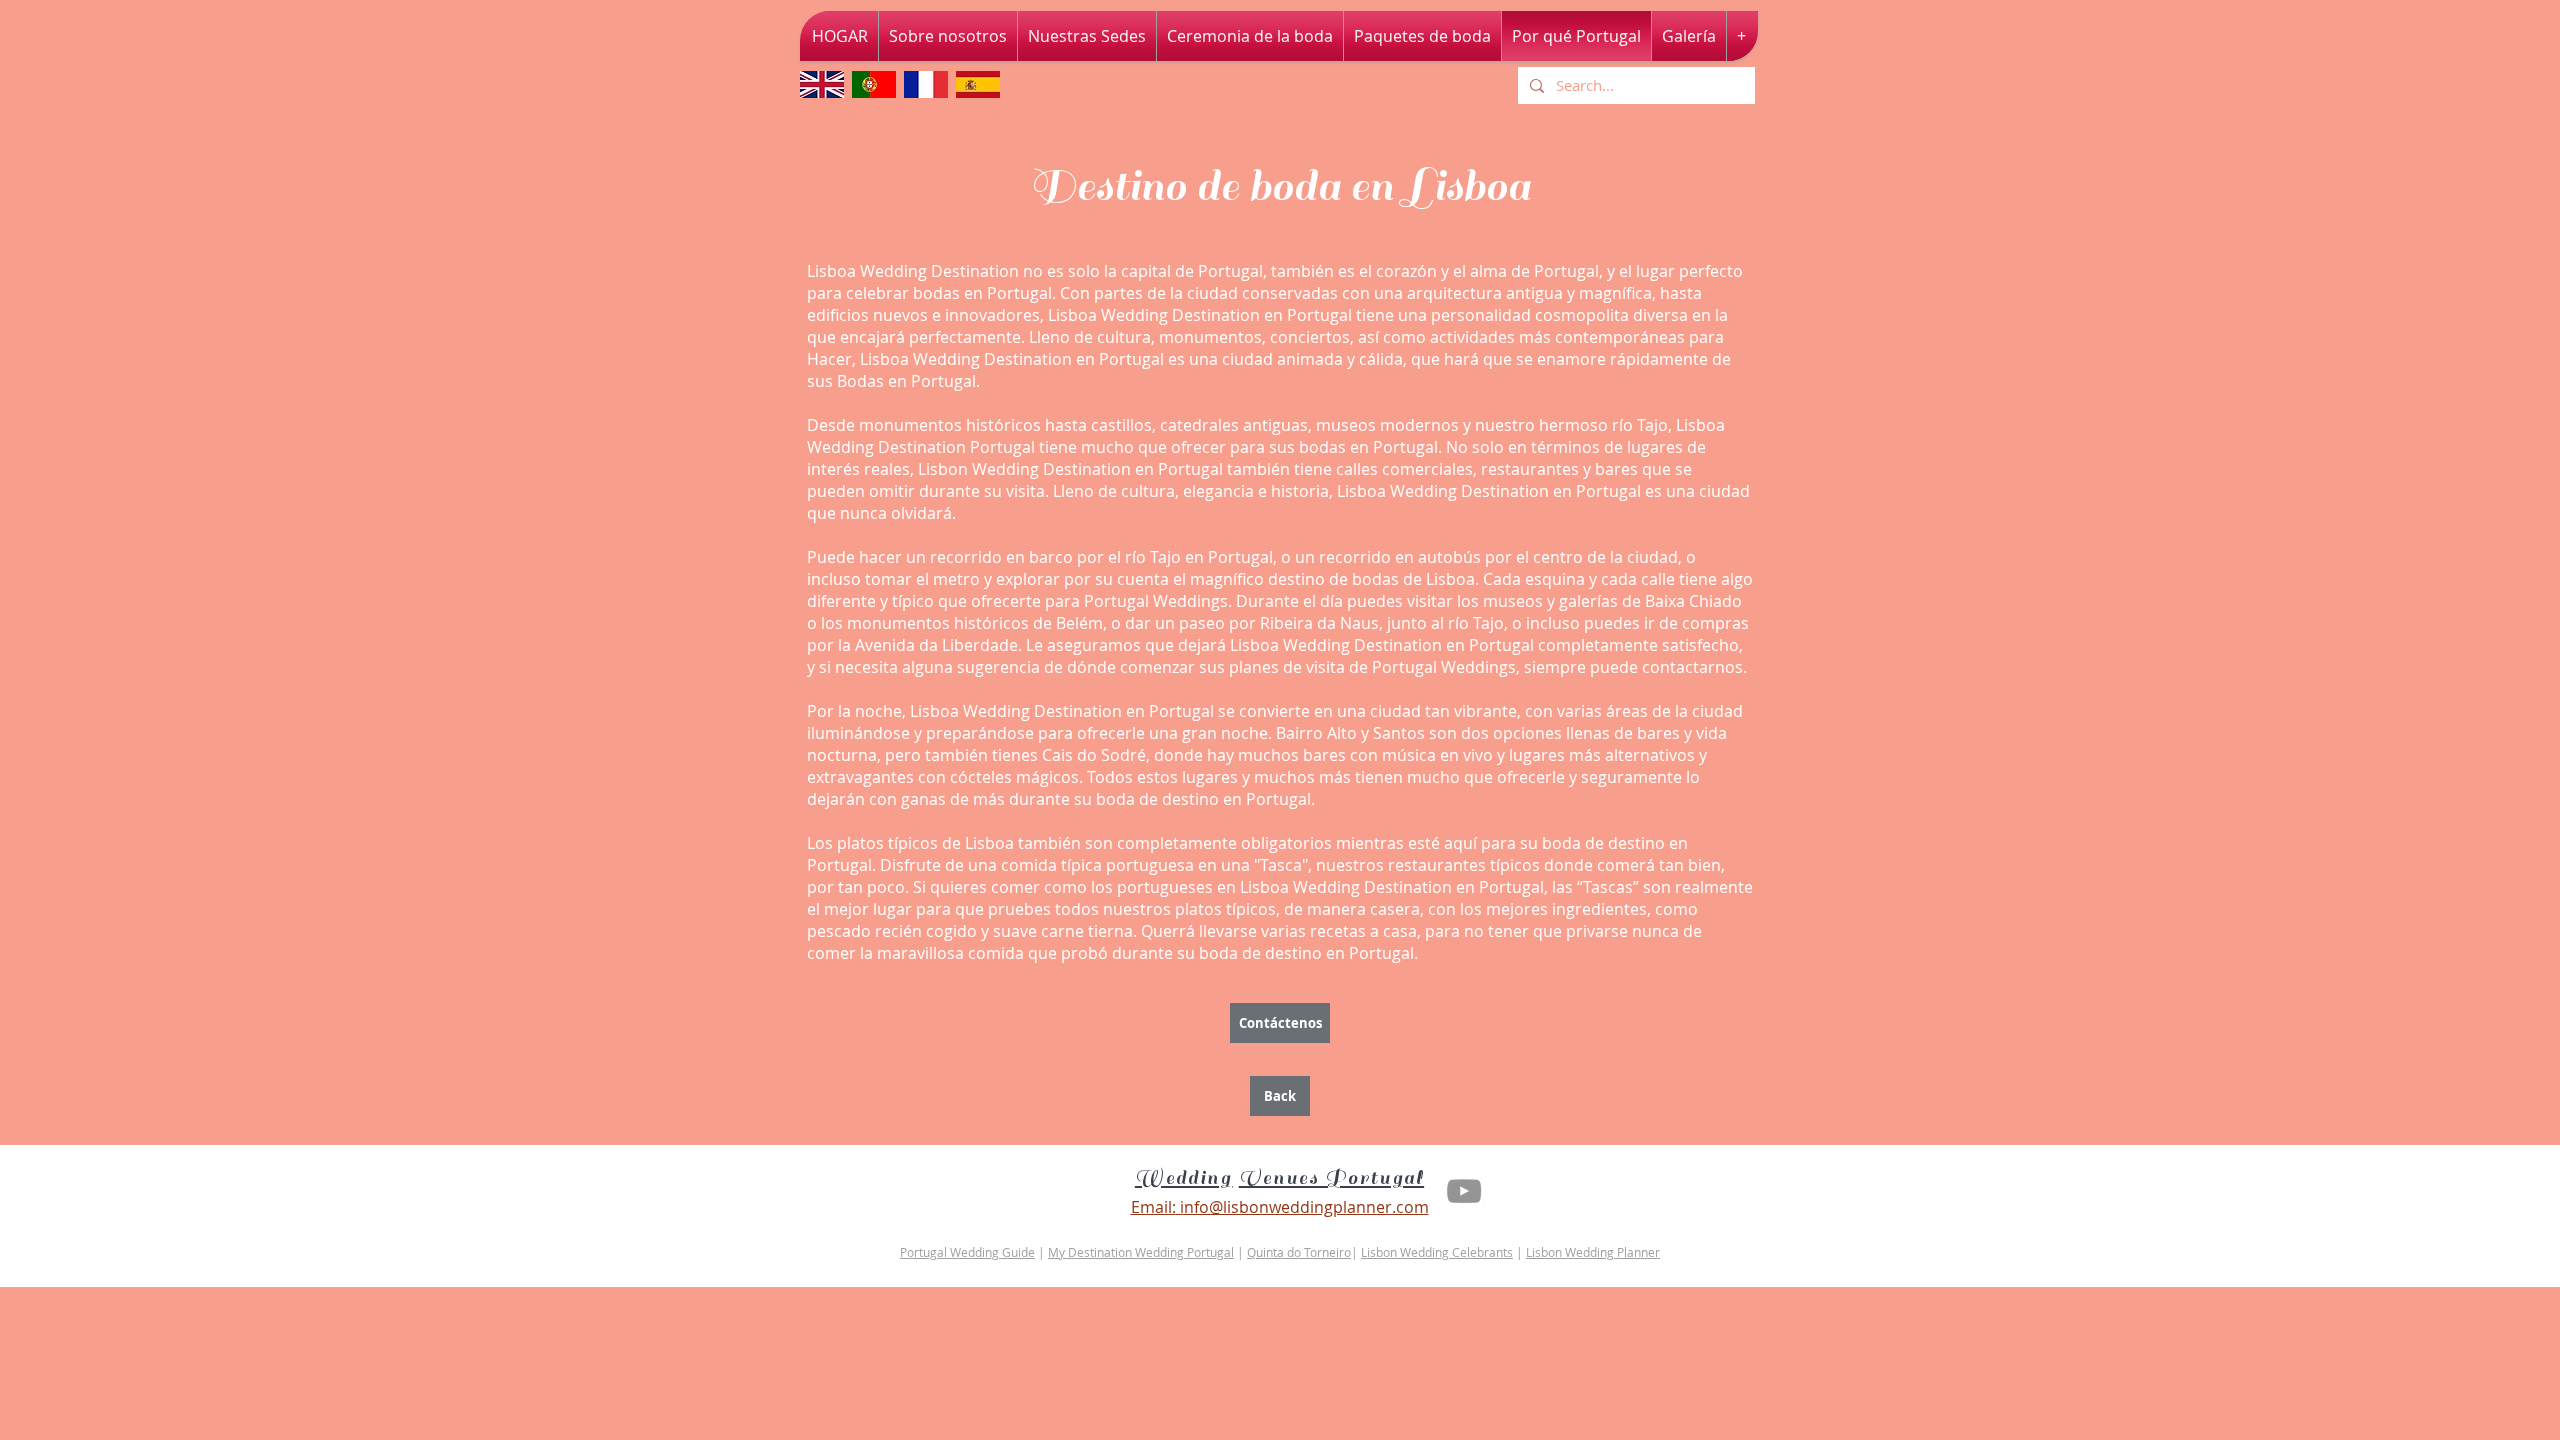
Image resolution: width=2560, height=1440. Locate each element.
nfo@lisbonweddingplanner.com (1306, 1207)
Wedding (1184, 1178)
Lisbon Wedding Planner (1593, 1252)
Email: (1153, 1207)
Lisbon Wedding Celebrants (1437, 1252)
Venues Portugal (1332, 1178)
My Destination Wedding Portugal (1141, 1252)
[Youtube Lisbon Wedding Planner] (1464, 1191)
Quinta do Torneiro (1299, 1252)
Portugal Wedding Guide (967, 1252)
